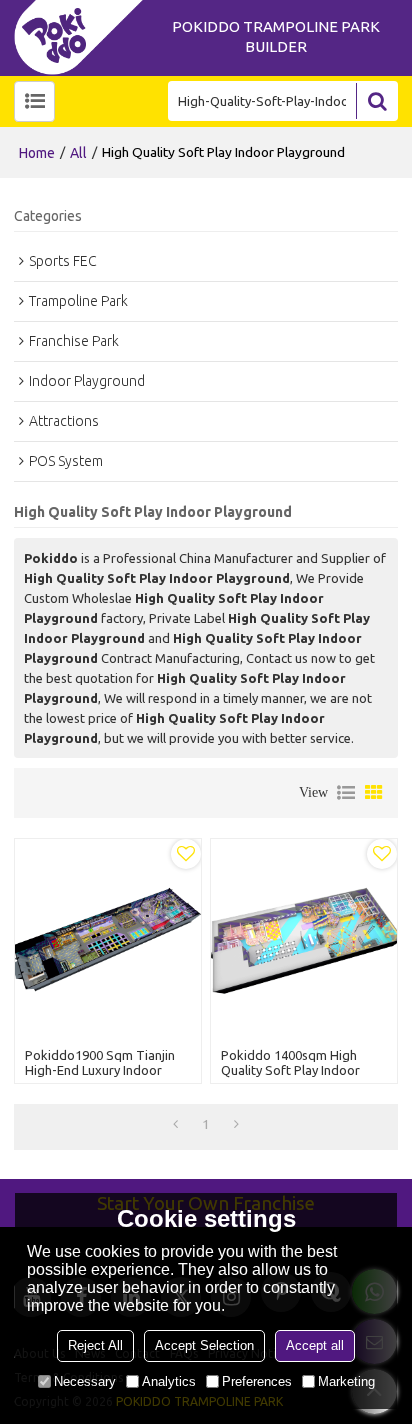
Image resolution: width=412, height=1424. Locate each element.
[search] (377, 101)
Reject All (95, 1345)
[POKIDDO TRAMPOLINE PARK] (84, 37)
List (346, 793)
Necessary (85, 1381)
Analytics (169, 1381)
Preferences (257, 1381)
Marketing (346, 1381)
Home (37, 153)
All (78, 153)
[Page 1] (175, 1124)
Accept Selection (204, 1345)
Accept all (315, 1345)
